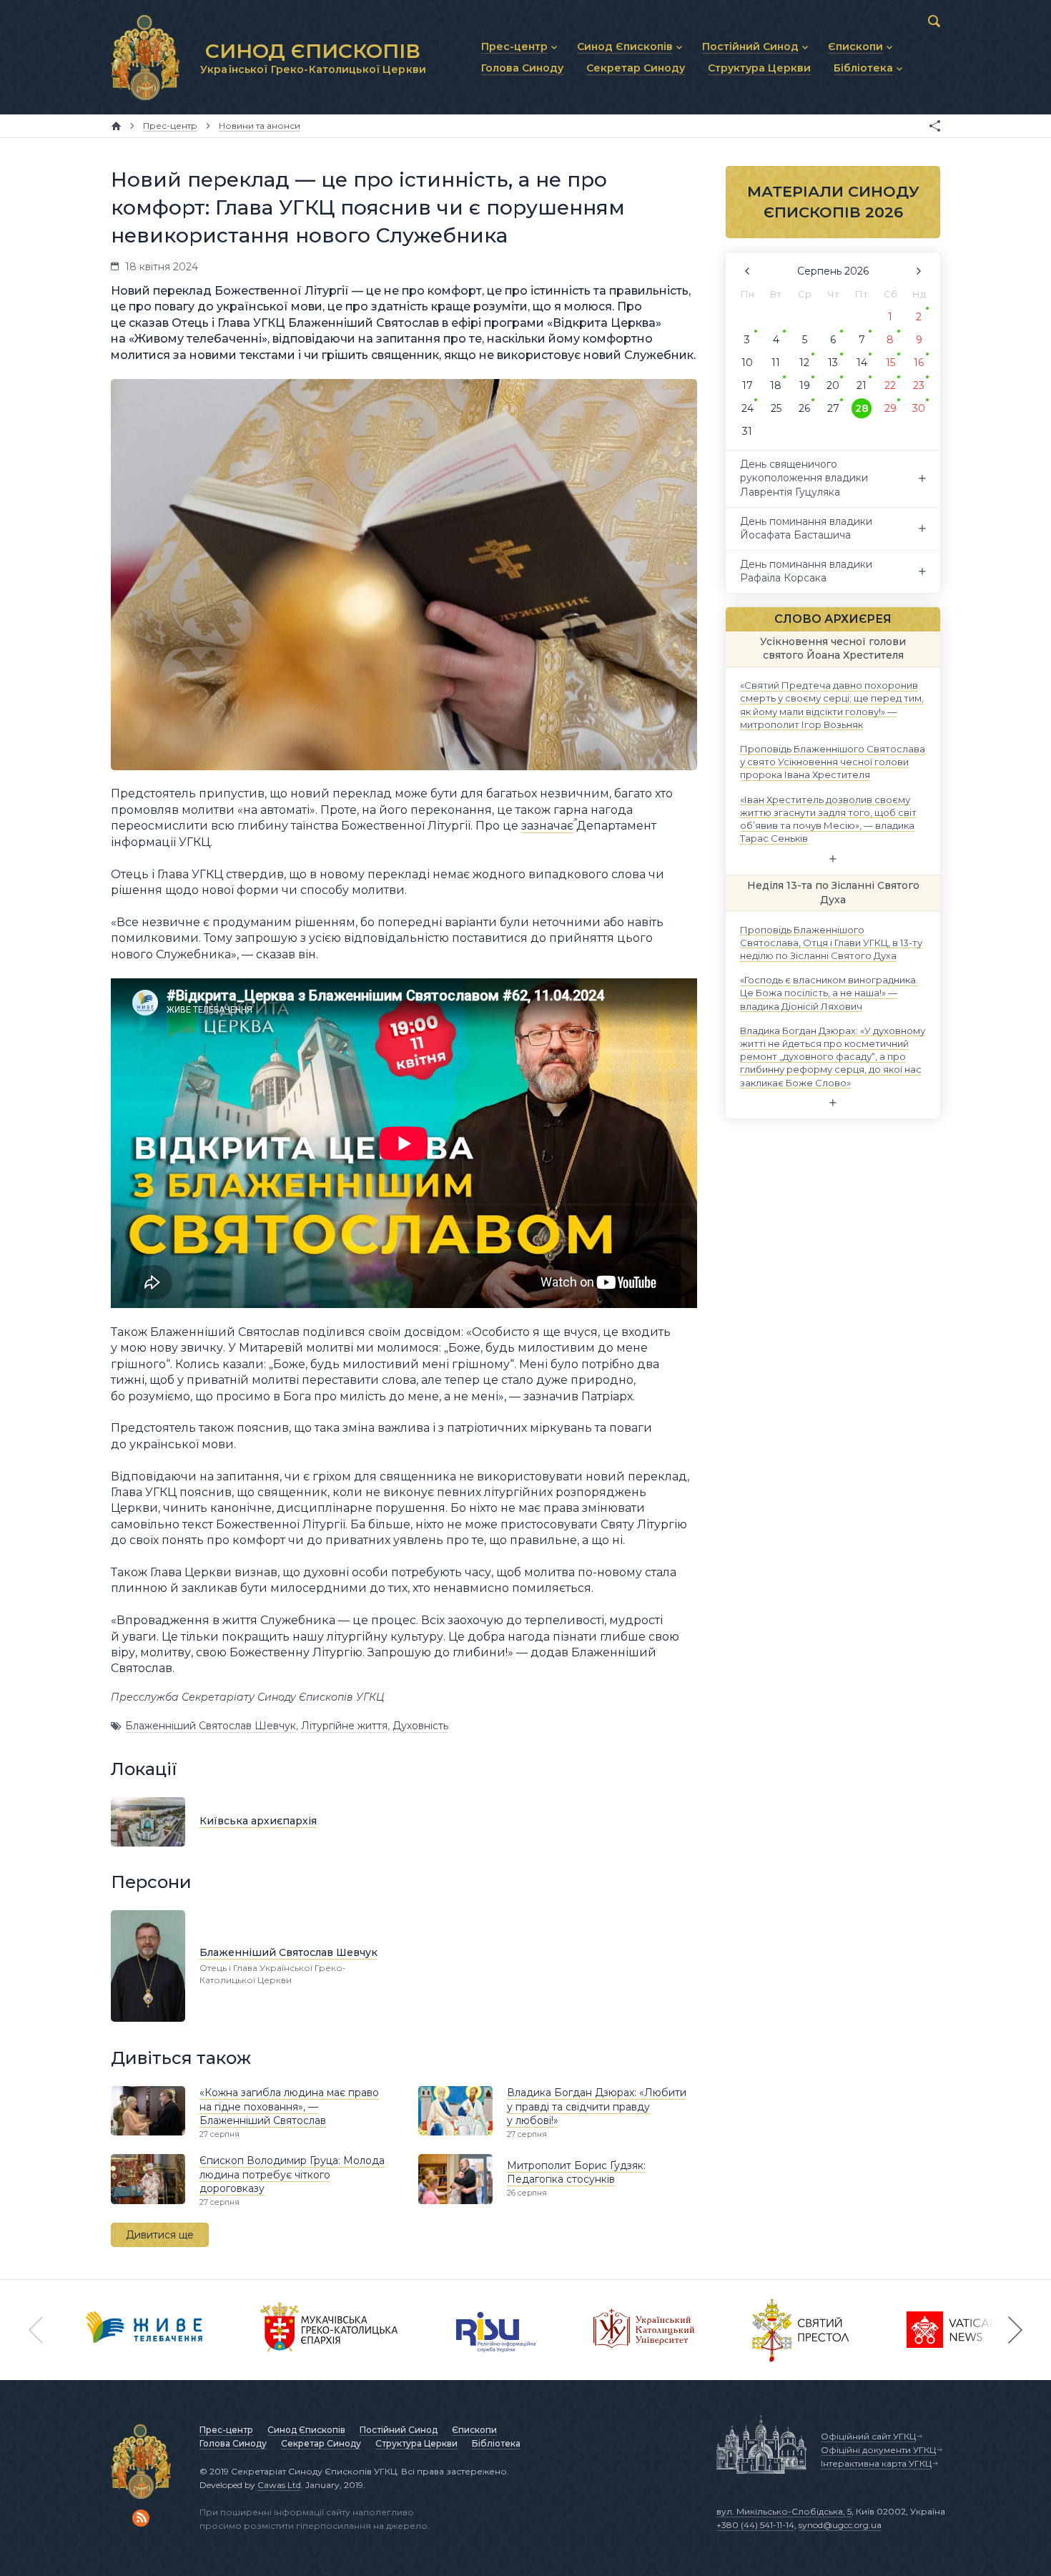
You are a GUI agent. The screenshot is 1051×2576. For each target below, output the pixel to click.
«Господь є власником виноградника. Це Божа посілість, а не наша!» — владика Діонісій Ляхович (829, 993)
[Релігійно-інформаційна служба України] (496, 2330)
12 (804, 363)
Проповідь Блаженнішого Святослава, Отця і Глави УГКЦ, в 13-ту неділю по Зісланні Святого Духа (831, 942)
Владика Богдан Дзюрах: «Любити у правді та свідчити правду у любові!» (597, 2106)
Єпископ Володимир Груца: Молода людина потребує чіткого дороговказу (292, 2174)
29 (890, 408)
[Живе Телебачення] (144, 2330)
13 (833, 363)
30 (919, 408)
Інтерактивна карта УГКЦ (876, 2463)
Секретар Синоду (321, 2443)
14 (862, 363)
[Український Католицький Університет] (644, 2330)
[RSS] (141, 2518)
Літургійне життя (344, 1726)
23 (919, 385)
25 (776, 408)
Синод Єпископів (306, 2430)
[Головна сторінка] (116, 126)
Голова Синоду (233, 2443)
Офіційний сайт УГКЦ (868, 2436)
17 (747, 385)
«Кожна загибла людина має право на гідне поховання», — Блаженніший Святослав (289, 2106)
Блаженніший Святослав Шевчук (211, 1726)
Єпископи (474, 2430)
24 (747, 408)
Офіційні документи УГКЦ (878, 2450)
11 (776, 363)
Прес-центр (226, 2430)
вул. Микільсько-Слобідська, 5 (784, 2511)
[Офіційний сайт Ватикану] (801, 2330)
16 (919, 363)
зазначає (547, 826)
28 (862, 408)
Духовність (420, 1726)
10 (747, 363)
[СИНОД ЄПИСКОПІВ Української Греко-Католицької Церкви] (145, 57)
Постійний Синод (399, 2430)
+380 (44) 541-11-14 (755, 2525)
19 (805, 385)
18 (776, 385)
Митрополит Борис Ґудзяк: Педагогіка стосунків (576, 2173)
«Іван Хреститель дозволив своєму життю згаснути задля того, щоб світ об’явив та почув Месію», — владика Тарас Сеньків (828, 818)
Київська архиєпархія (258, 1821)
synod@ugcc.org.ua (840, 2525)
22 (890, 385)
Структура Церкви (416, 2443)
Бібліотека (496, 2443)
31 (747, 431)
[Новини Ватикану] (952, 2330)
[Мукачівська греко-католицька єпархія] (330, 2330)
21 (862, 385)
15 (890, 363)
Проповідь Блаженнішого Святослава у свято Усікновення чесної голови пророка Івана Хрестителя (833, 762)
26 (804, 408)
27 (833, 408)
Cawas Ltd (279, 2485)
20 (833, 385)
